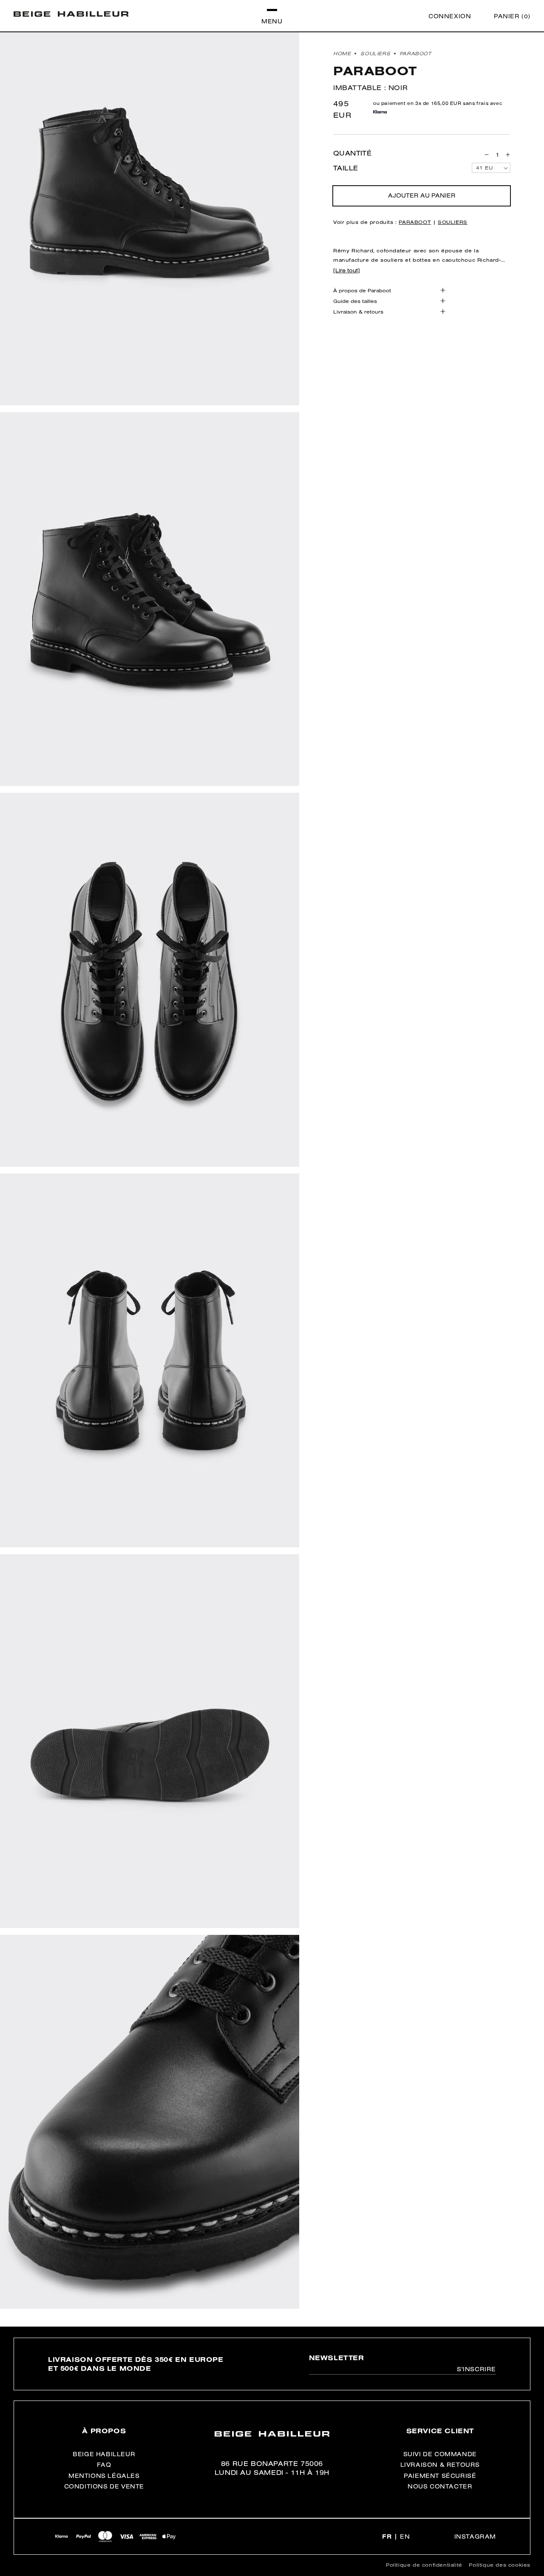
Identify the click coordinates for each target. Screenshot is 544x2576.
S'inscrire (476, 2369)
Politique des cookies (500, 2565)
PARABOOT (416, 53)
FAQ (104, 2465)
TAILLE (346, 168)
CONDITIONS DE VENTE (104, 2486)
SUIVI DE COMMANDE (440, 2454)
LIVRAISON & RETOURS (440, 2465)
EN (405, 2536)
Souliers (375, 53)
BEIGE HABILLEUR (104, 2454)
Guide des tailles (355, 301)
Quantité (352, 153)
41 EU (484, 168)
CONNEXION (450, 16)
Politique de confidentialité (424, 2565)
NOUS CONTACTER (440, 2486)
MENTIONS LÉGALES (104, 2476)
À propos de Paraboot (362, 290)
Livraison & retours (358, 312)
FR (387, 2536)
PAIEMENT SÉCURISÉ (440, 2476)
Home (342, 53)
